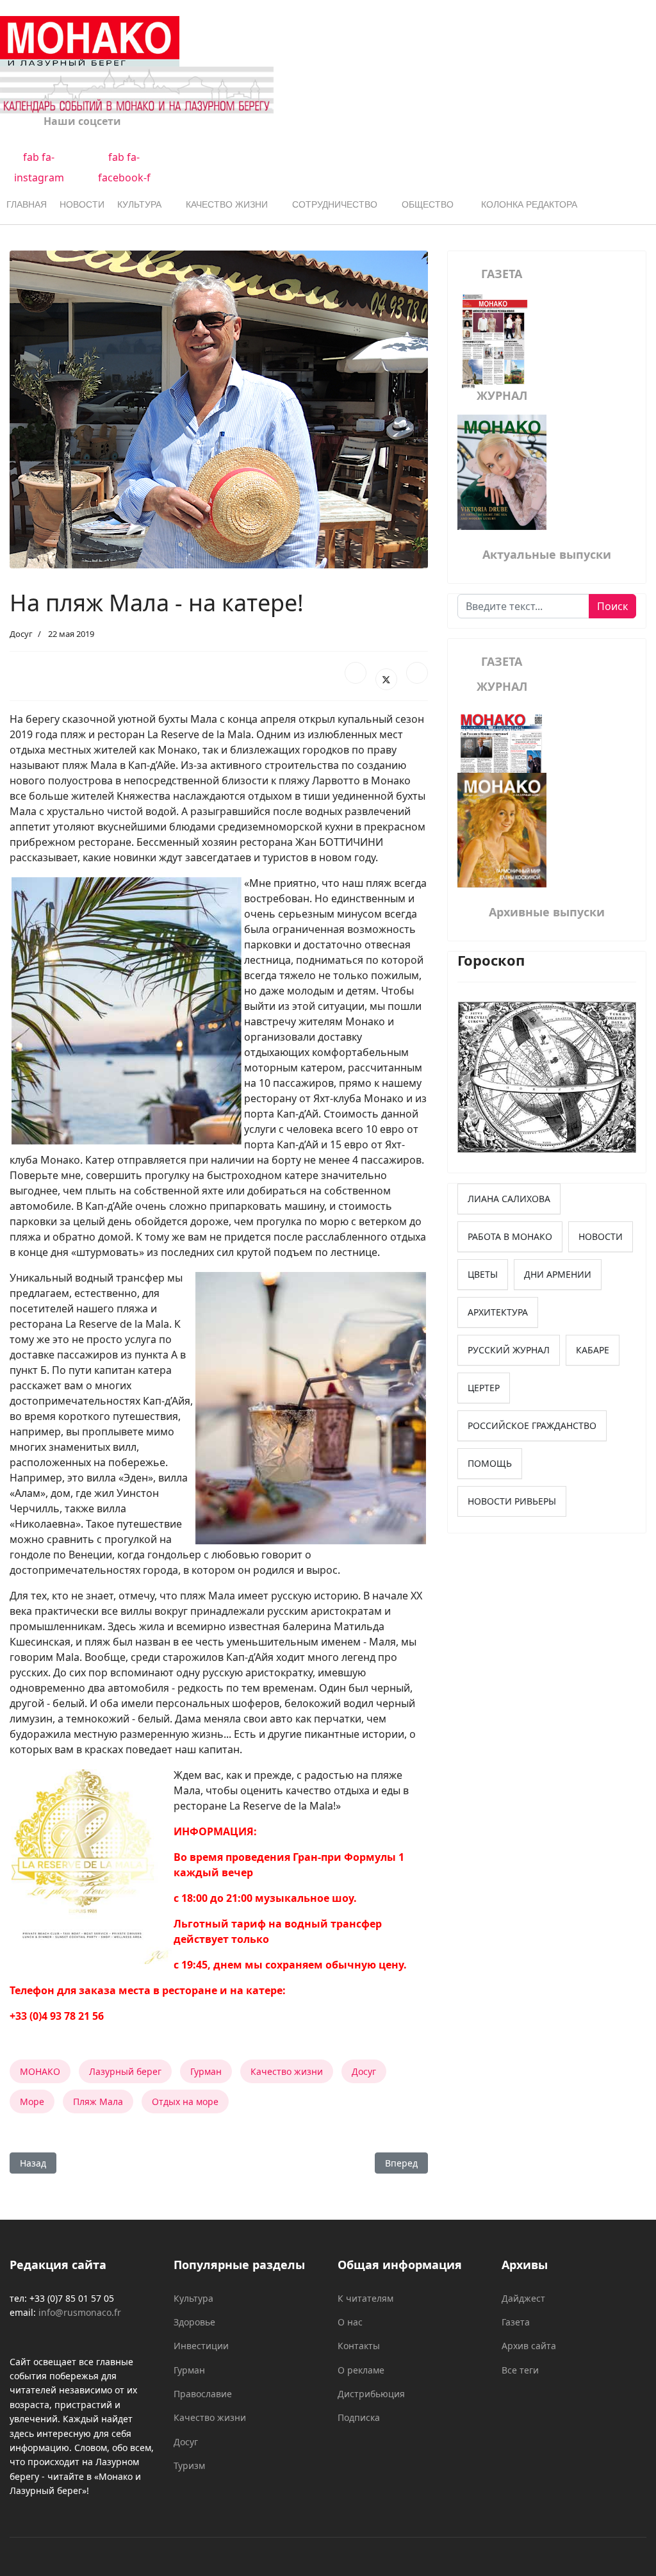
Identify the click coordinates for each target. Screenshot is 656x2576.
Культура (139, 204)
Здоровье (194, 2322)
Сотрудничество (335, 204)
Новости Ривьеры (512, 1501)
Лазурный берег (125, 2071)
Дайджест (523, 2298)
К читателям (365, 2298)
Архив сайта (529, 2346)
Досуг (21, 634)
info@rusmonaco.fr (80, 2312)
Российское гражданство (532, 1425)
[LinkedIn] (417, 673)
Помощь (490, 1463)
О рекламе (361, 2370)
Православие (203, 2394)
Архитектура (498, 1312)
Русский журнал (509, 1350)
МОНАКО (40, 2071)
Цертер (484, 1388)
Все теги (520, 2370)
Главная (27, 204)
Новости (82, 204)
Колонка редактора (529, 204)
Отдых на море (185, 2101)
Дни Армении (558, 1274)
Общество (428, 204)
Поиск (612, 606)
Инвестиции (201, 2346)
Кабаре (593, 1350)
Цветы (483, 1274)
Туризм (189, 2465)
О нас (350, 2322)
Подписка (359, 2417)
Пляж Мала (98, 2101)
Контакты (359, 2346)
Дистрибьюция (371, 2394)
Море (32, 2101)
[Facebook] (356, 673)
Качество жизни (227, 204)
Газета (516, 2322)
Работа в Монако (510, 1236)
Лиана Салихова (509, 1199)
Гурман (206, 2071)
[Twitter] (386, 679)
